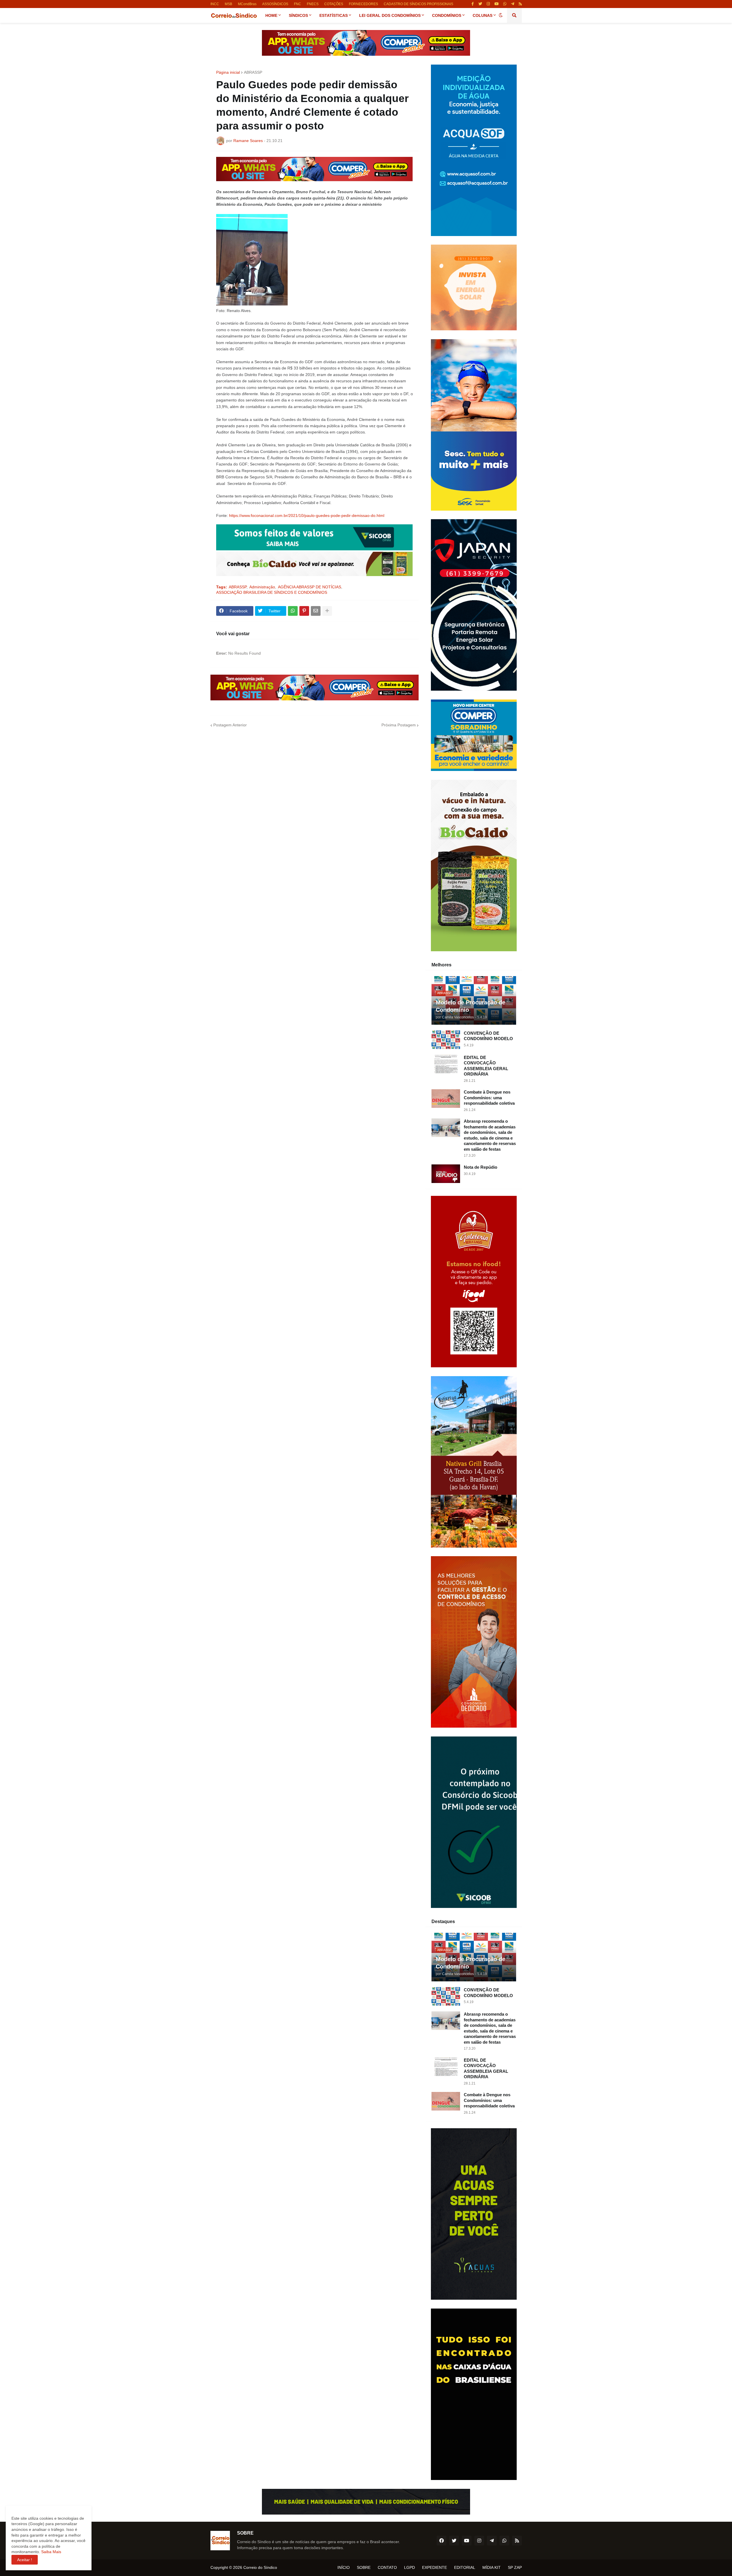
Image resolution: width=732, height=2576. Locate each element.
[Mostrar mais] (327, 611)
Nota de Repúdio (481, 1167)
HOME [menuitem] (271, 15)
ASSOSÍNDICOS (275, 4)
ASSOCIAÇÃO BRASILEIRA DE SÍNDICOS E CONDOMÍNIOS (272, 592)
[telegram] (513, 4)
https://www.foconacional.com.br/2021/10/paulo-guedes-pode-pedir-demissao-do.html (307, 515)
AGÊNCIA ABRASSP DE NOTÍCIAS (310, 587)
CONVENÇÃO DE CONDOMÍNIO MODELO (488, 1036)
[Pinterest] (304, 611)
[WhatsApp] (293, 611)
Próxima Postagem (399, 725)
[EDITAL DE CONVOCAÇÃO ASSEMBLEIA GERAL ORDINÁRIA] (446, 1064)
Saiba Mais (51, 2552)
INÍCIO (344, 2567)
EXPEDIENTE (434, 2567)
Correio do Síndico (260, 2567)
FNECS (313, 4)
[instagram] (488, 4)
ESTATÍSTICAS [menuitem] (334, 15)
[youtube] (497, 4)
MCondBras (247, 4)
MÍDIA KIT (492, 2567)
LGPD (409, 2567)
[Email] (316, 611)
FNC (298, 4)
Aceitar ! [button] (25, 2560)
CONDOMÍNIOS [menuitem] (447, 15)
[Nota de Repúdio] (446, 1174)
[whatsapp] (505, 4)
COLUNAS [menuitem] (483, 15)
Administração (262, 587)
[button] (501, 15)
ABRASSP (253, 72)
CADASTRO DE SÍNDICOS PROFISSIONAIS (418, 4)
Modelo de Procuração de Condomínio (471, 1006)
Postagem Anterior (230, 725)
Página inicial (228, 72)
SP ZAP (515, 2567)
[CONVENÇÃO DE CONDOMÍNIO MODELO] (446, 1040)
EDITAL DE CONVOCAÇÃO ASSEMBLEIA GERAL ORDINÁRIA (486, 1066)
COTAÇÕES (334, 4)
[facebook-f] (473, 4)
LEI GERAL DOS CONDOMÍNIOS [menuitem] (390, 15)
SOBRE (364, 2567)
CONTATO (387, 2567)
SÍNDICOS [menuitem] (298, 15)
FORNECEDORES (363, 4)
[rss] (520, 4)
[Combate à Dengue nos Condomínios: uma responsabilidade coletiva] (446, 1099)
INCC (215, 4)
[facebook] (441, 2541)
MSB (228, 4)
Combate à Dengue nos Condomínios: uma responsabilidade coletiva (489, 1098)
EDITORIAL (465, 2567)
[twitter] (480, 4)
